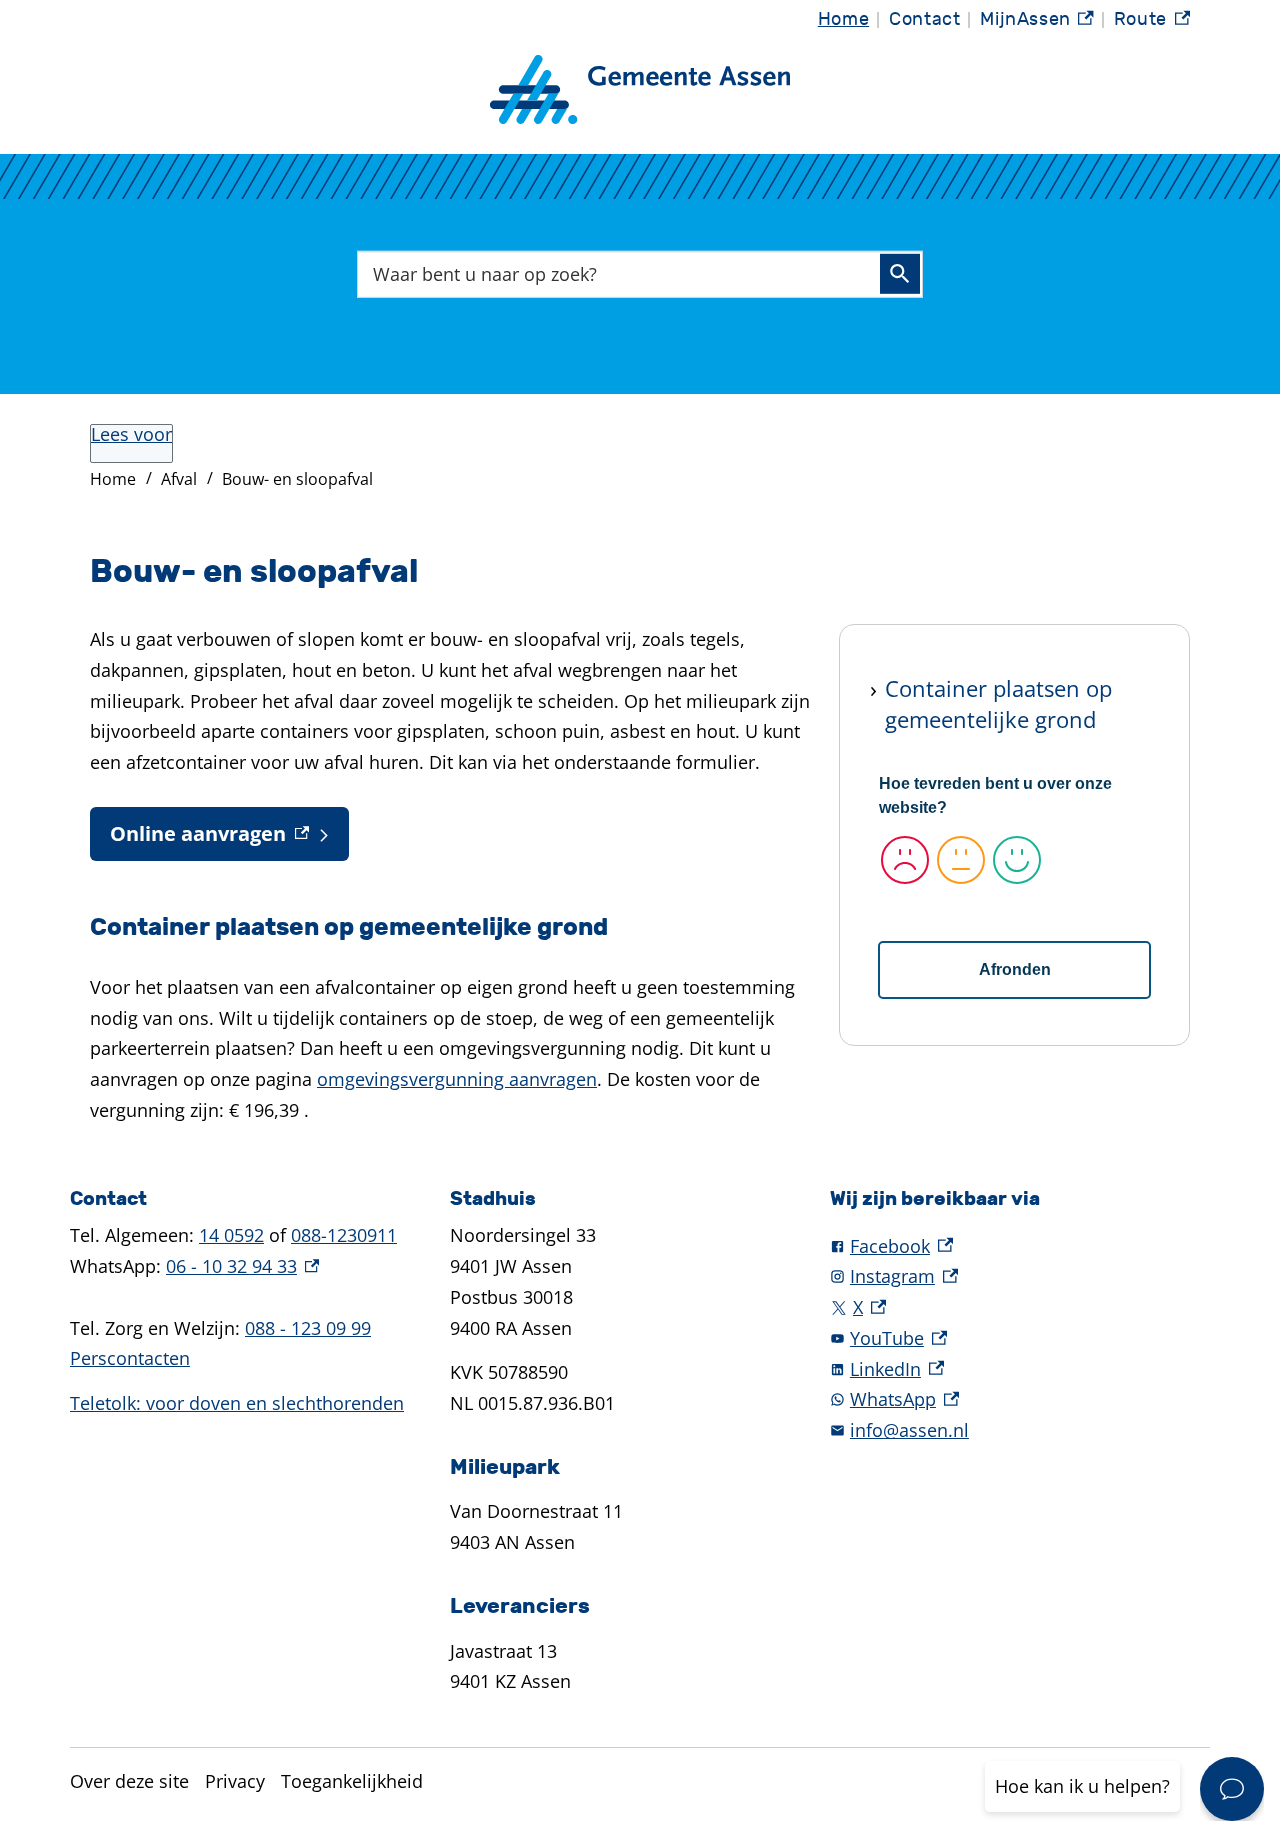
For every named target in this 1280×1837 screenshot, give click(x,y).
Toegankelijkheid (352, 1781)
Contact (924, 19)
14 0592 (231, 1235)
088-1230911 (344, 1235)
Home (843, 19)
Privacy (235, 1781)
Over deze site (129, 1781)
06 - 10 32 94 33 (242, 1266)
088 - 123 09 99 (308, 1328)
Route (1152, 24)
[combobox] (640, 273)
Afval (179, 479)
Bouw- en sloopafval (297, 479)
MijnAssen (1037, 24)
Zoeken (900, 274)
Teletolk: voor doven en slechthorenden (237, 1403)
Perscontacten (130, 1358)
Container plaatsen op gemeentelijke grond (998, 703)
